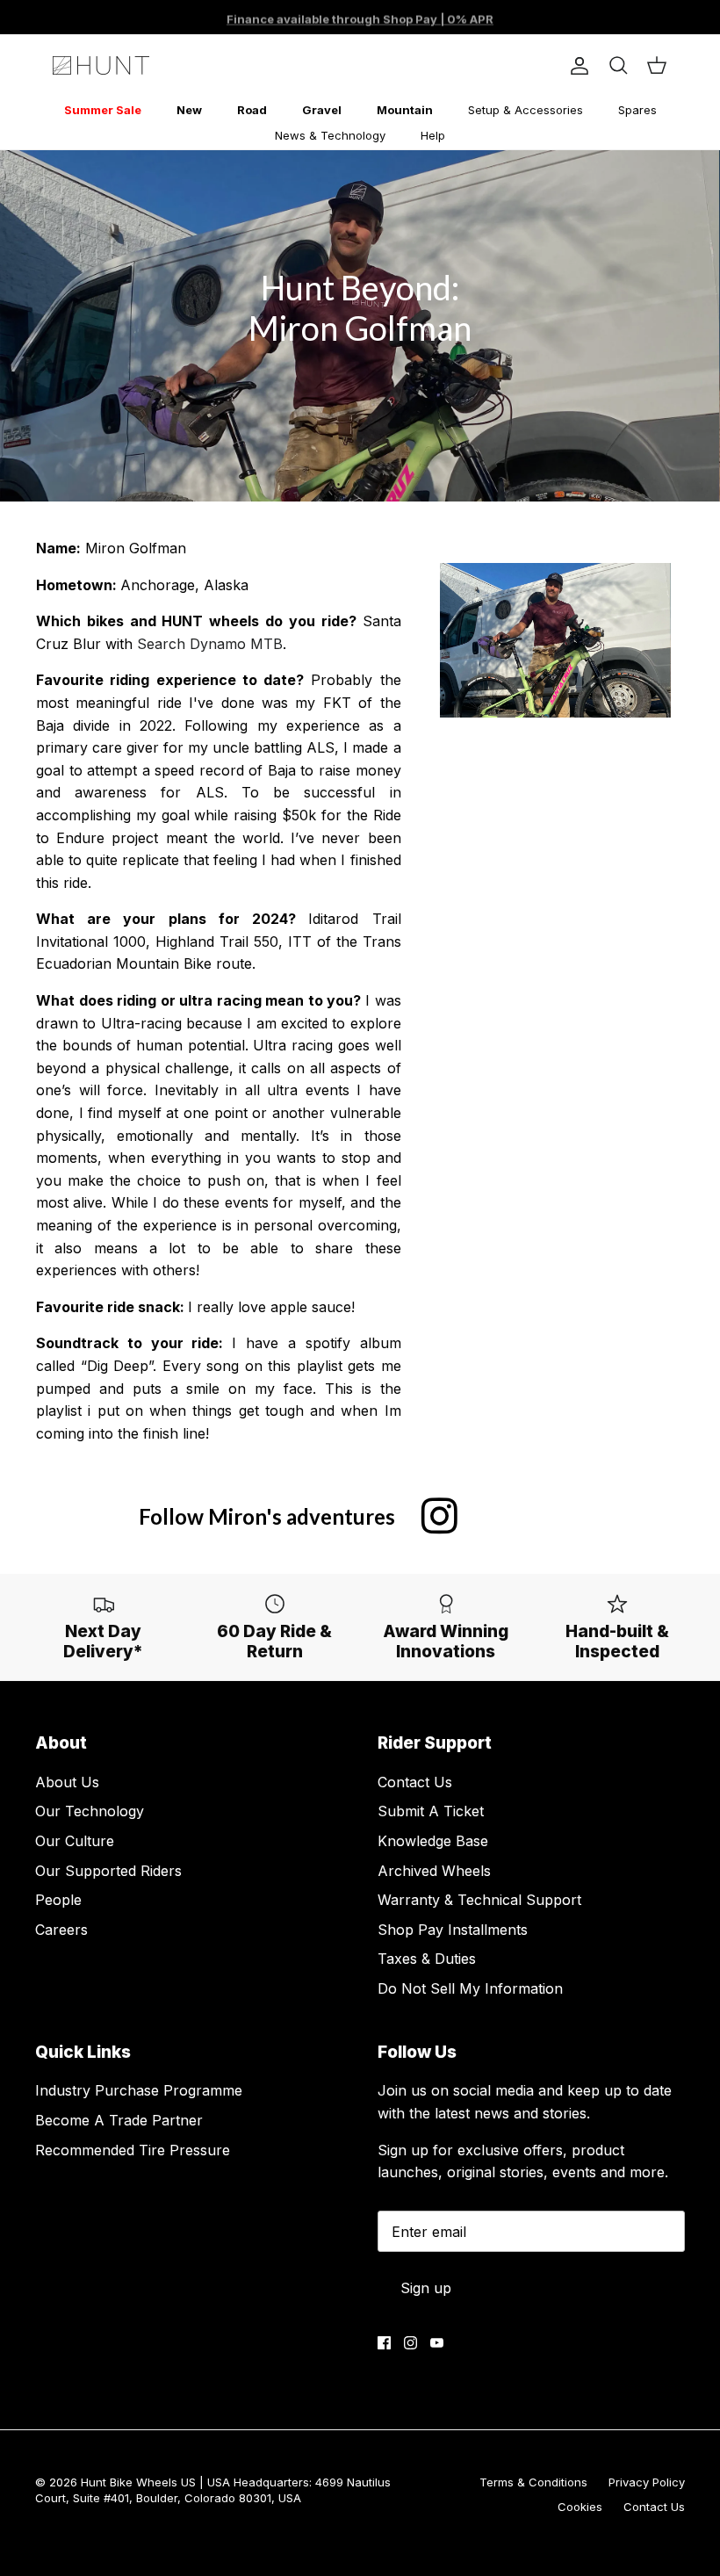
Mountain (405, 110)
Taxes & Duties (427, 1959)
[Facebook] (384, 2343)
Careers (61, 1930)
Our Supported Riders (108, 1871)
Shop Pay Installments (453, 1930)
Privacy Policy (647, 2482)
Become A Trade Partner (119, 2120)
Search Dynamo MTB (210, 644)
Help (433, 135)
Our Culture (75, 1841)
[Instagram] (410, 2343)
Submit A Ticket (431, 1811)
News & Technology (330, 135)
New (189, 110)
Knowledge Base (433, 1841)
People (58, 1900)
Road (252, 110)
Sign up (426, 2288)
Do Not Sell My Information (470, 1988)
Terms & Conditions (533, 2482)
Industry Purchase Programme (139, 2090)
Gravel (322, 110)
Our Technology (90, 1811)
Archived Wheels (434, 1871)
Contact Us (415, 1782)
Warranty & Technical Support (479, 1900)
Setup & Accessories (526, 110)
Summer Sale (103, 110)
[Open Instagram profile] (439, 1516)
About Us (67, 1782)
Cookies (580, 2507)
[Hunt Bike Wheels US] (101, 65)
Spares (637, 110)
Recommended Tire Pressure (133, 2150)
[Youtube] (437, 2343)
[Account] (576, 66)
